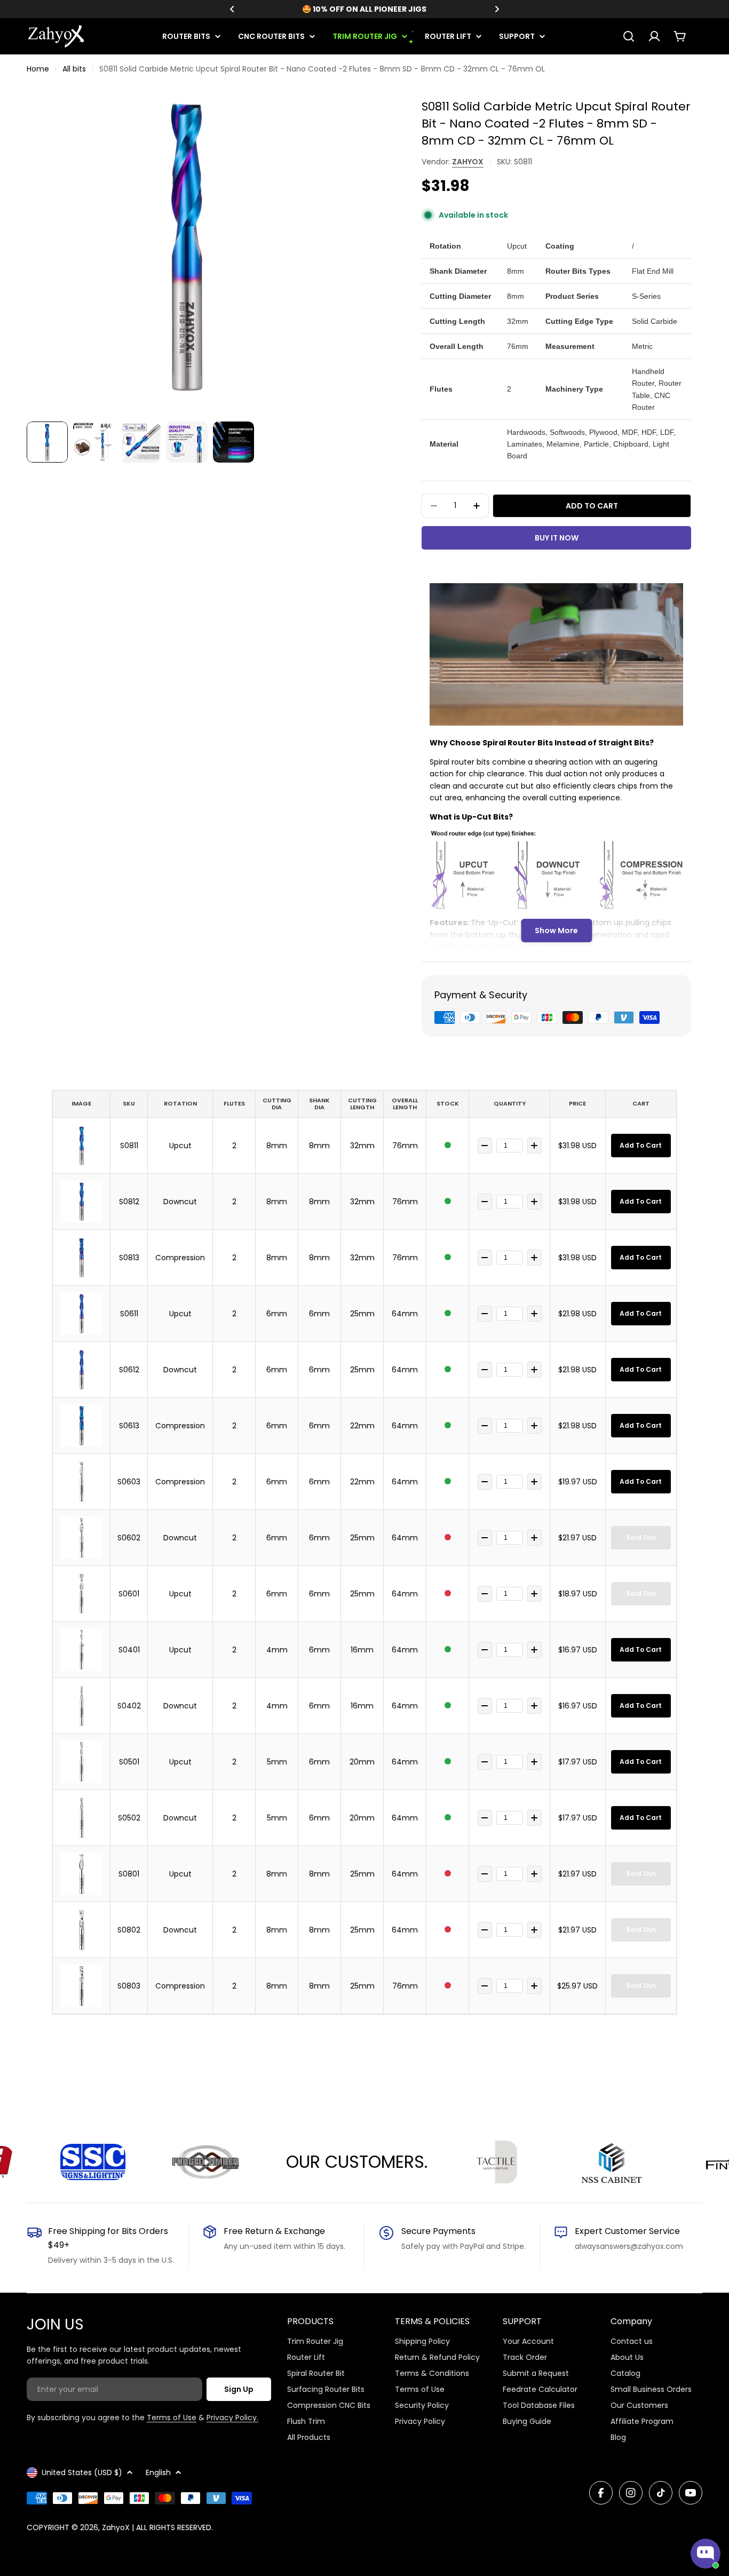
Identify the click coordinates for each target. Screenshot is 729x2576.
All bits (74, 69)
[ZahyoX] (131, 2162)
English (158, 2472)
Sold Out (641, 1537)
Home (38, 69)
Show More (556, 931)
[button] (232, 9)
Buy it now (557, 538)
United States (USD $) (82, 2472)
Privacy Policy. (232, 2418)
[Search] (629, 36)
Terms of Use (172, 2418)
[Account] (654, 36)
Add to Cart (641, 1145)
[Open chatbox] (706, 2554)
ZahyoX (468, 162)
